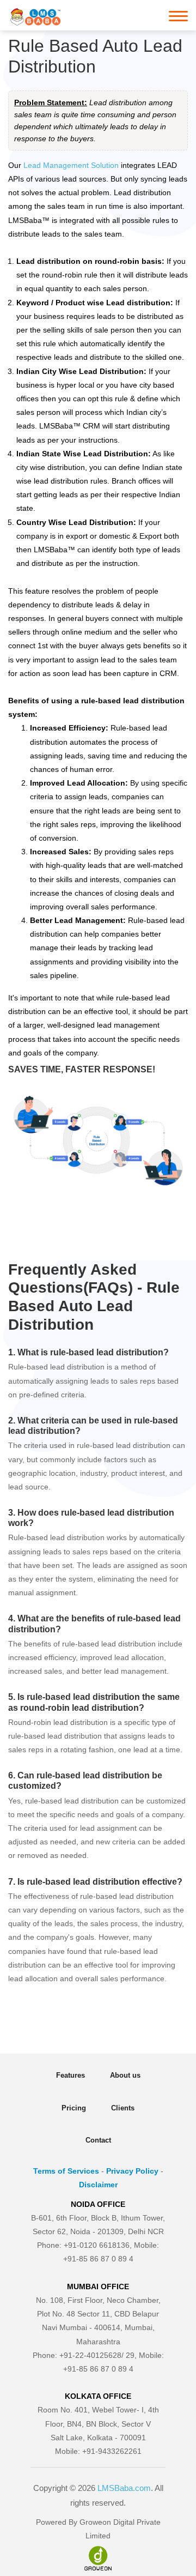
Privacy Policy (132, 2171)
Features (71, 2075)
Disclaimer (98, 2185)
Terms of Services (66, 2171)
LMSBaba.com (124, 2488)
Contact (98, 2140)
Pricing (74, 2108)
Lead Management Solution (71, 165)
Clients (123, 2108)
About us (125, 2075)
